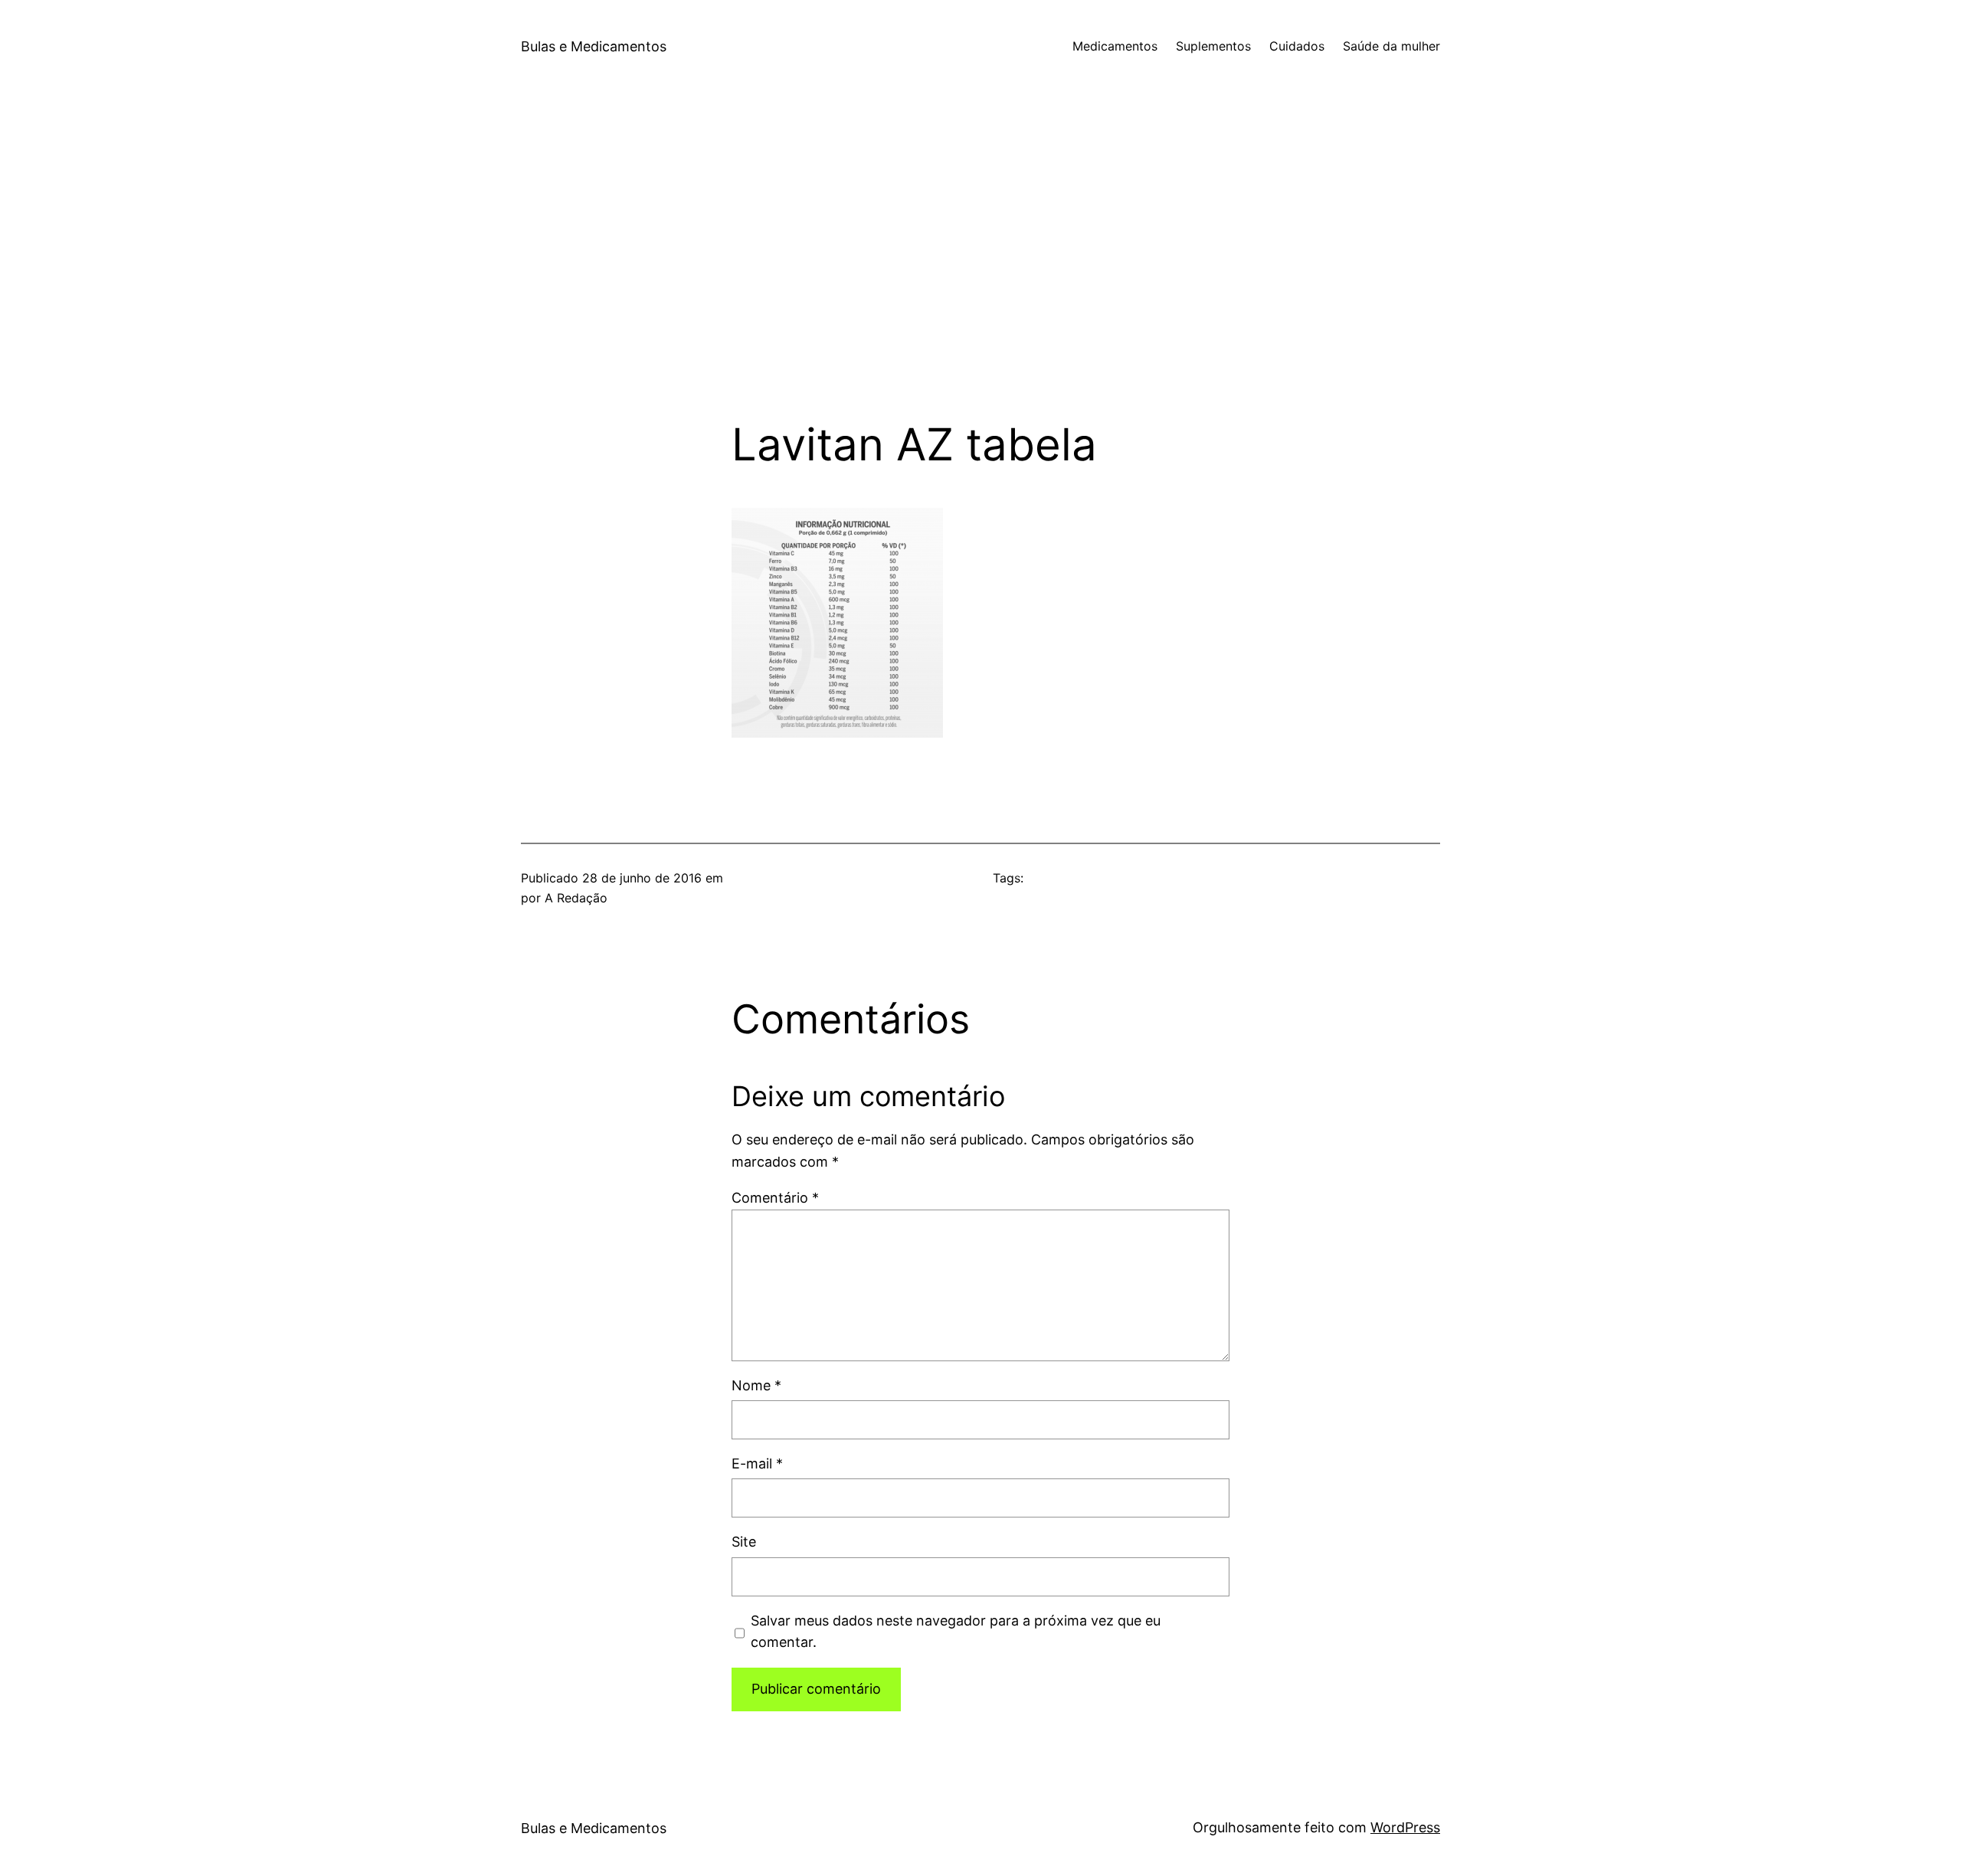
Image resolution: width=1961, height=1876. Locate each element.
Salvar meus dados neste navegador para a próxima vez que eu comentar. (956, 1632)
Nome (756, 1385)
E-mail (757, 1463)
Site (744, 1542)
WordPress (1405, 1827)
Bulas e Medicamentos (594, 46)
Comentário (775, 1198)
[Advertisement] (980, 256)
